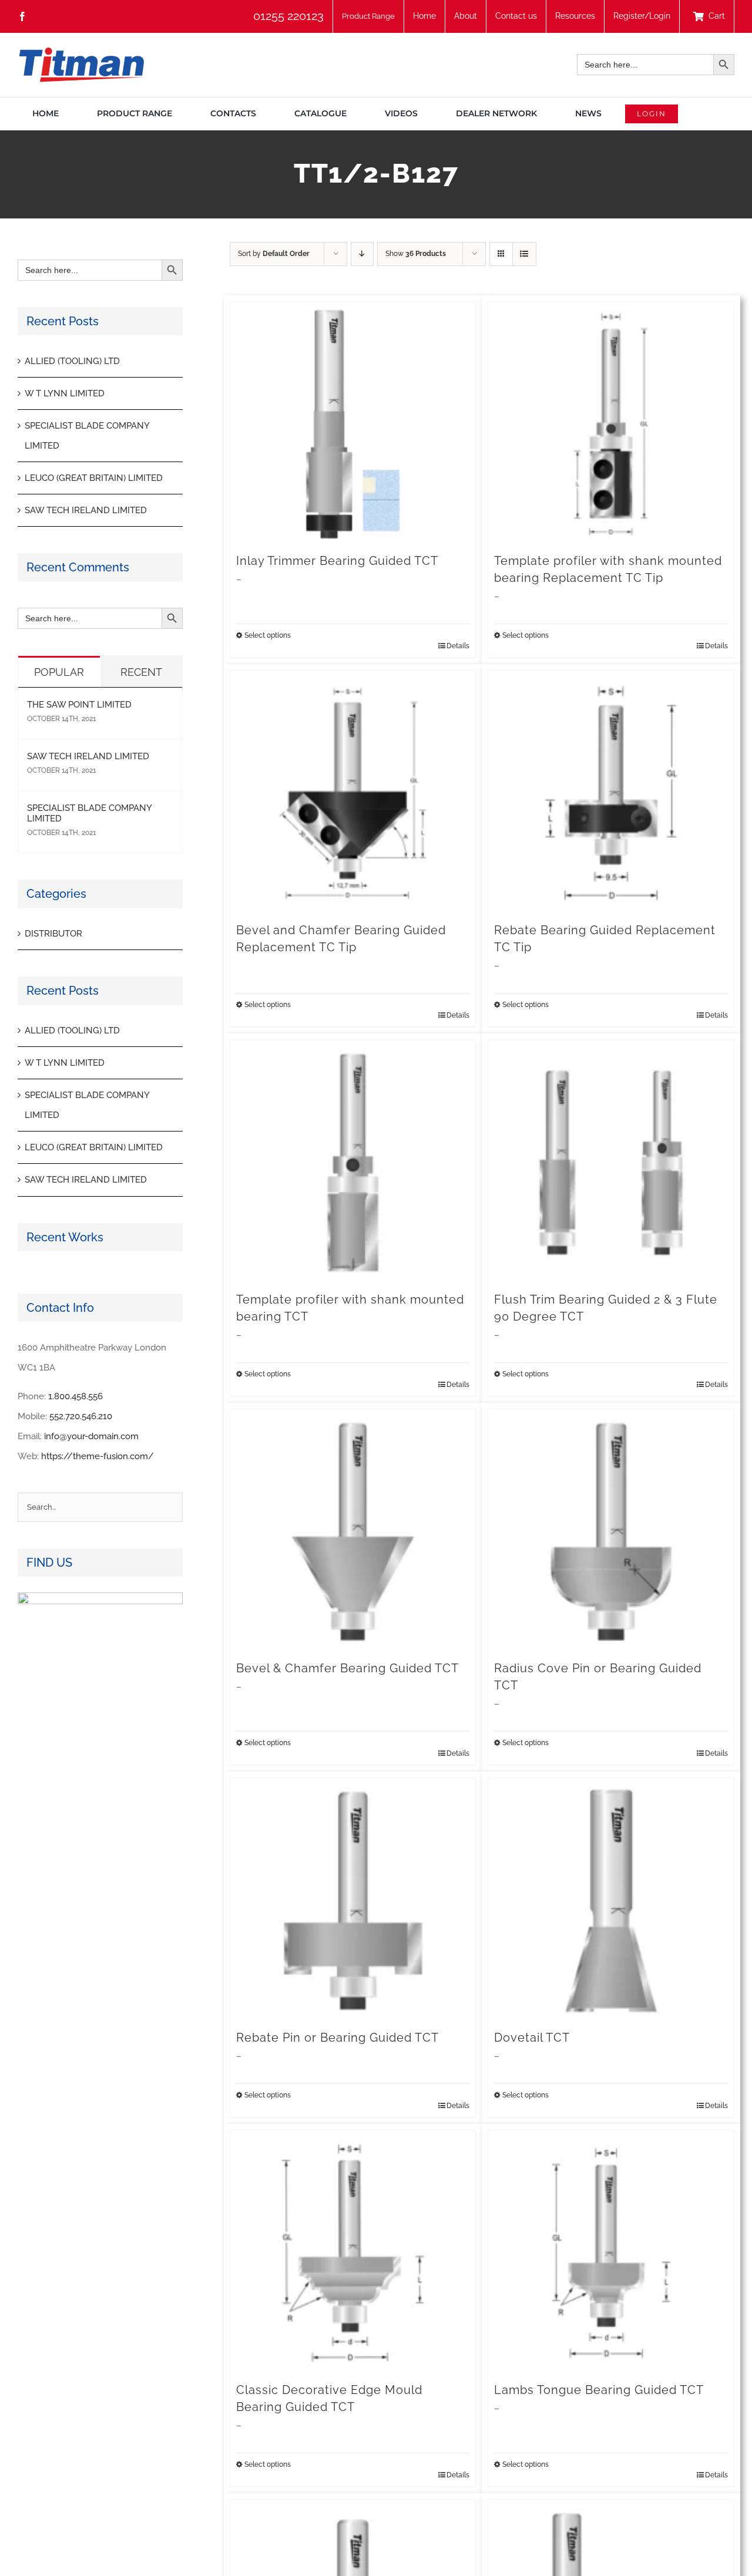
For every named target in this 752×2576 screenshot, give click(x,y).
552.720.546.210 (81, 1416)
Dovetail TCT (532, 2038)
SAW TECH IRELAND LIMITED (86, 510)
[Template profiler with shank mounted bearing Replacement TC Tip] (611, 425)
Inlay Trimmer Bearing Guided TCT (337, 561)
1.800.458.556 (75, 1396)
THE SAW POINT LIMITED (79, 705)
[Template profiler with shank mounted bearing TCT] (353, 1163)
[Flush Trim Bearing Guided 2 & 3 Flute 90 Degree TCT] (611, 1163)
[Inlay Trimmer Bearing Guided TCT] (353, 425)
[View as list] (524, 254)
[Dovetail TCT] (611, 1901)
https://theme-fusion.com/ (98, 1456)
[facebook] (22, 16)
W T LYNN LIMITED (65, 393)
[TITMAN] (81, 52)
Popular (59, 672)
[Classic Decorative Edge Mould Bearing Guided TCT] (353, 2253)
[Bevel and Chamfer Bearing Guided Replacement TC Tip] (353, 793)
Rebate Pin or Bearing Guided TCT (338, 2038)
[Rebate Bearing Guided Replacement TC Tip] (611, 793)
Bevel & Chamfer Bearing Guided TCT (348, 1668)
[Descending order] (362, 254)
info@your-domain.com (91, 1436)
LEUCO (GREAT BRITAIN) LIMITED (94, 478)
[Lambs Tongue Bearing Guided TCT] (611, 2253)
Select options (268, 635)
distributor (53, 934)
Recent (141, 672)
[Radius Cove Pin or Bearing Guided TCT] (611, 1532)
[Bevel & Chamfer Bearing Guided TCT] (353, 1532)
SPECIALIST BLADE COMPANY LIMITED (89, 813)
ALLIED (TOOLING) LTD (72, 361)
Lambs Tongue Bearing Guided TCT (599, 2390)
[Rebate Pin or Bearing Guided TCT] (353, 1901)
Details (458, 646)
